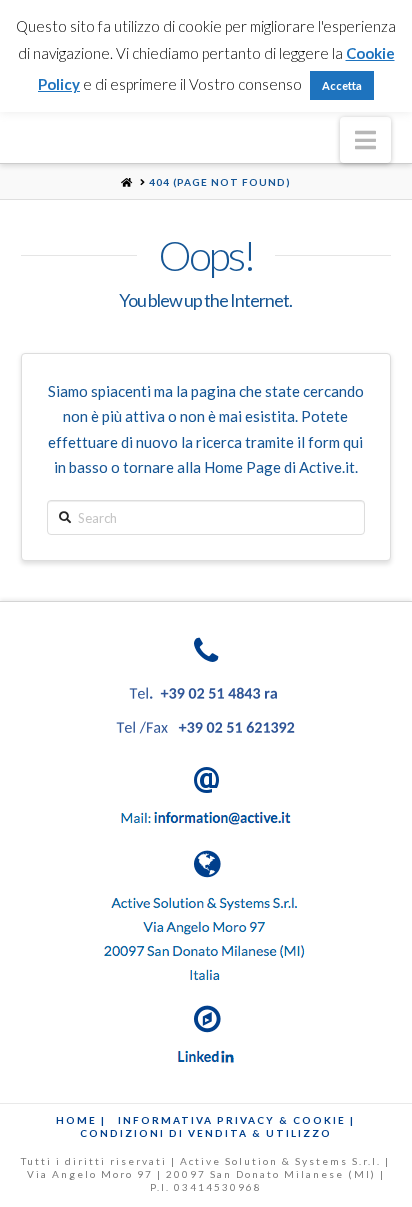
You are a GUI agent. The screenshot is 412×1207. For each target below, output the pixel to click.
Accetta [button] (342, 85)
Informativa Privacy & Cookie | (236, 1120)
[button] (365, 140)
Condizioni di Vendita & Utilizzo (206, 1133)
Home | (81, 1120)
